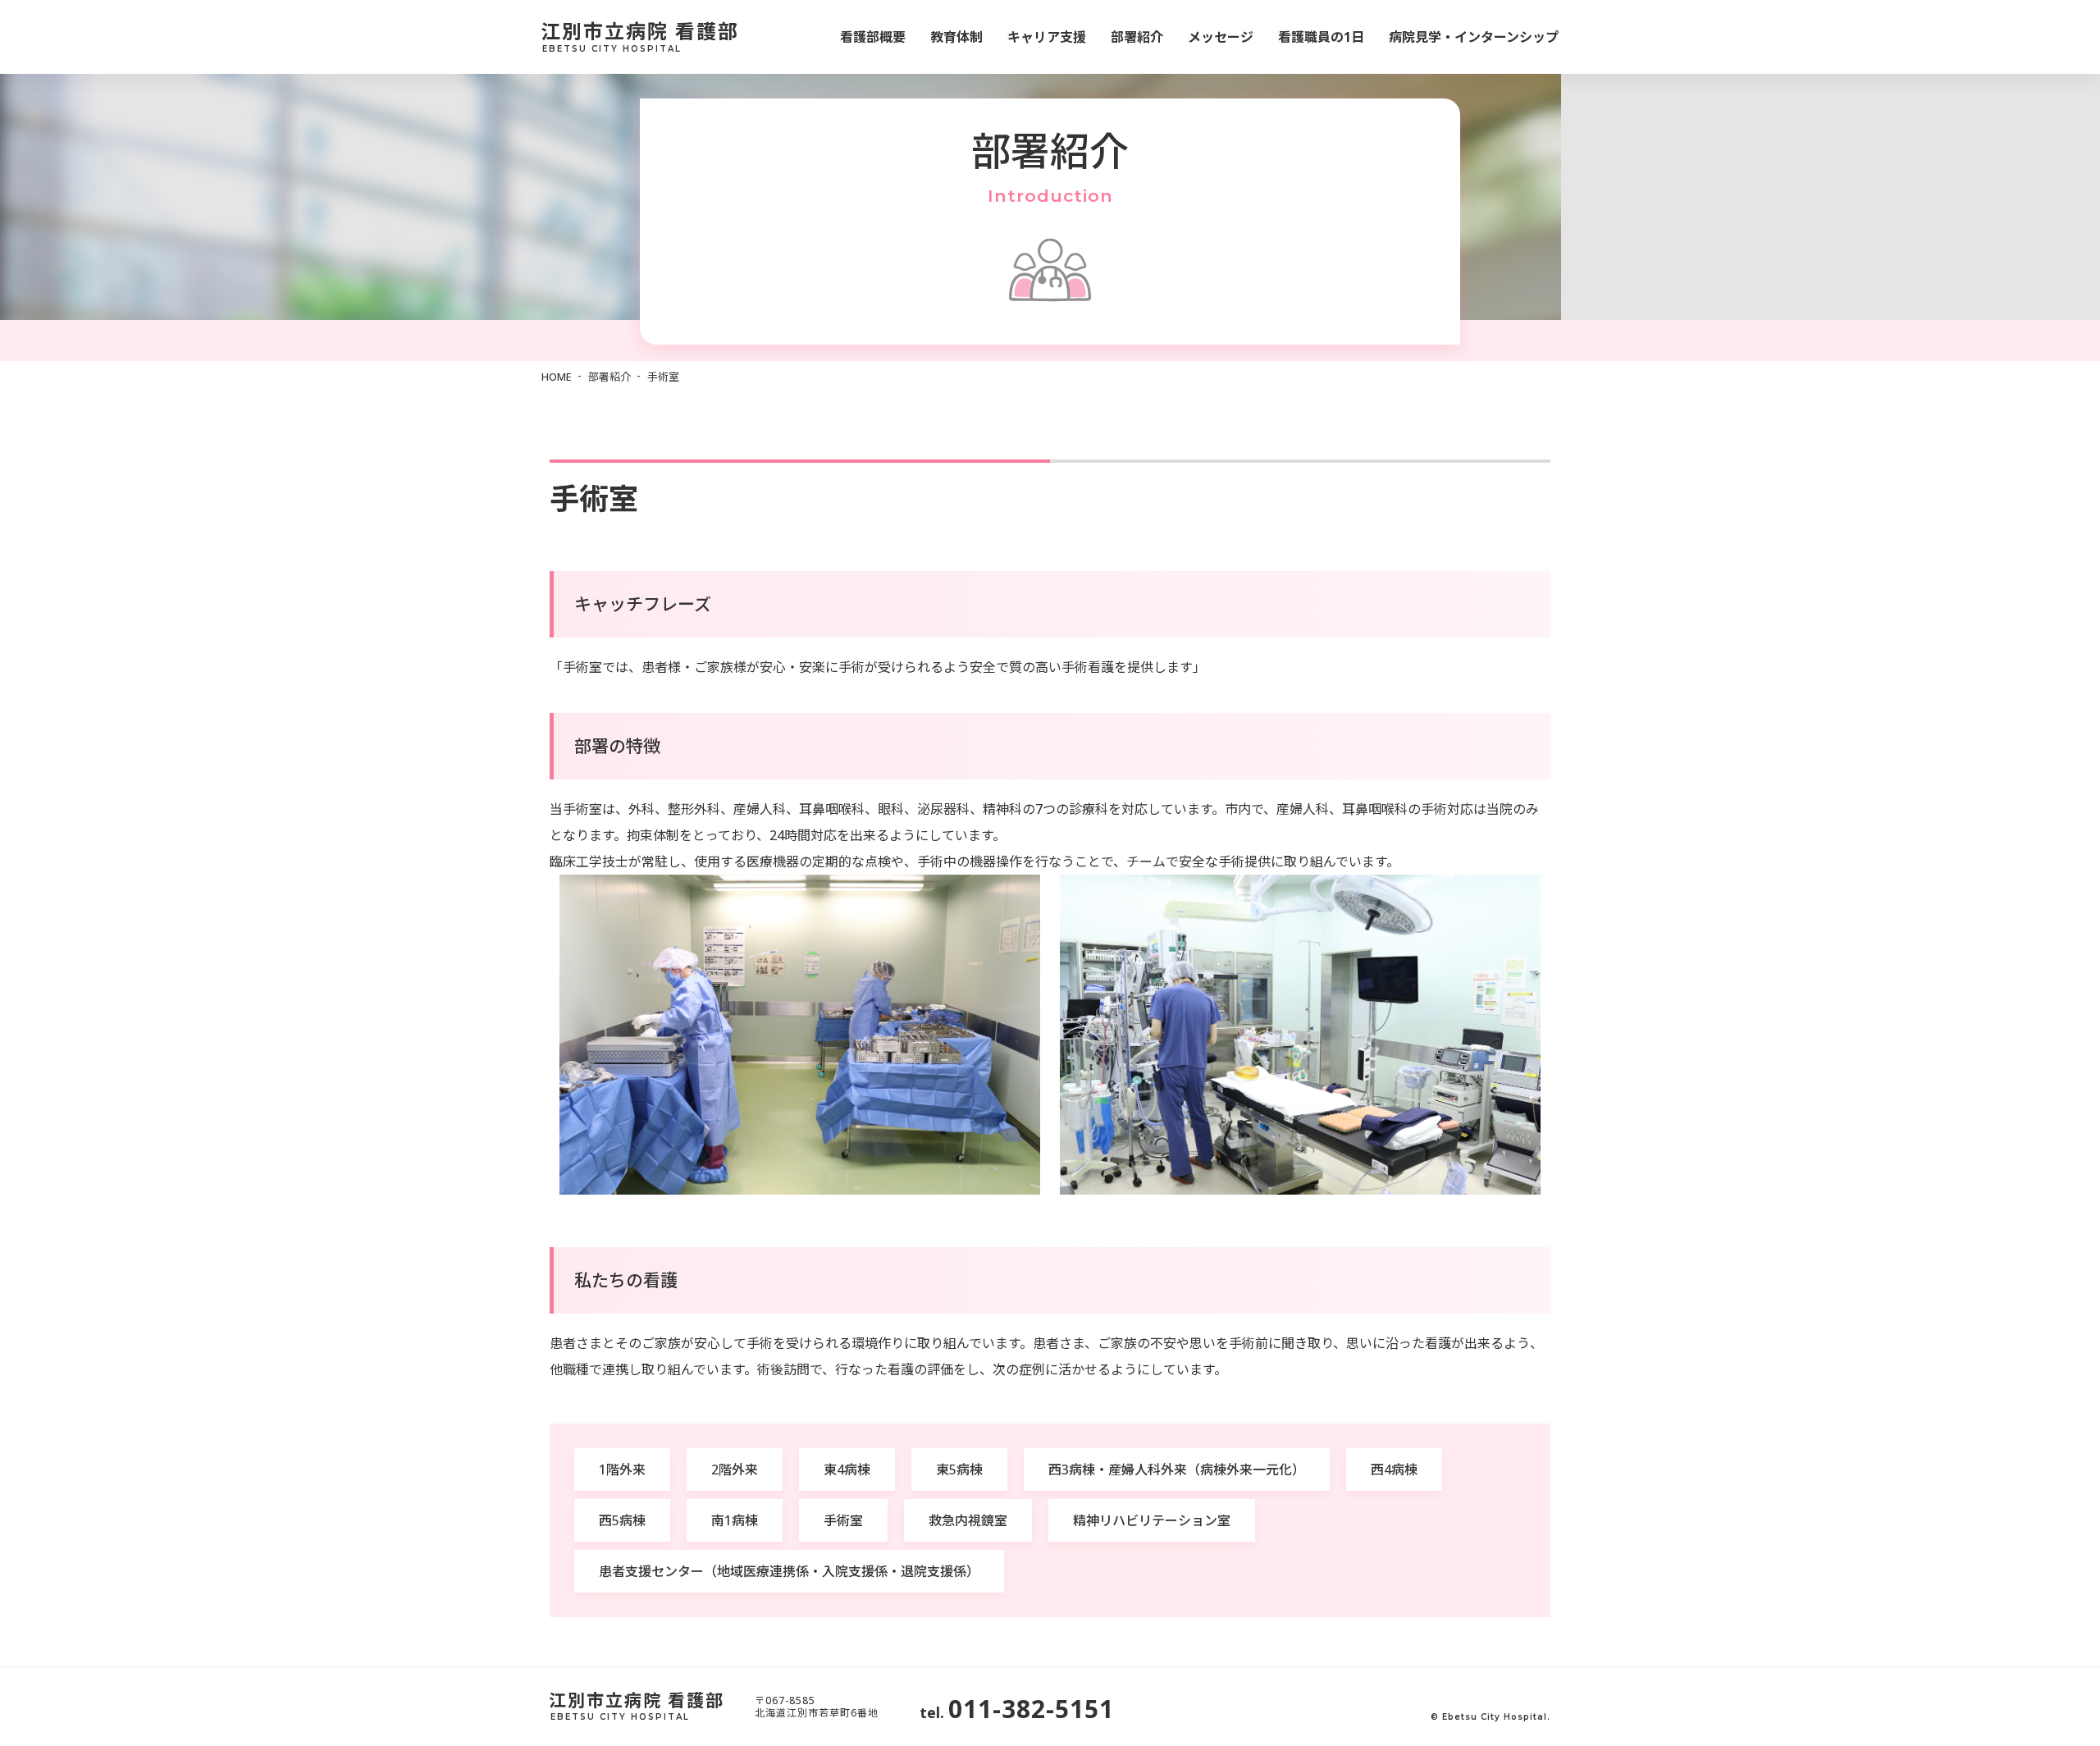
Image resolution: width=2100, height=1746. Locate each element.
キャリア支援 (1047, 37)
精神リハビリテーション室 (1152, 1520)
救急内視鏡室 (968, 1520)
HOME (557, 377)
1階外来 (622, 1469)
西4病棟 (1394, 1469)
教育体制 (956, 37)
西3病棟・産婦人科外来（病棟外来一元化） (1177, 1469)
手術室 (843, 1520)
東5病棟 (959, 1469)
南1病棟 (735, 1520)
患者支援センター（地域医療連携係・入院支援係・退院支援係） (789, 1571)
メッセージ (1221, 37)
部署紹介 (1137, 37)
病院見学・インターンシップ (1474, 37)
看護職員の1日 (1321, 37)
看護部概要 (873, 37)
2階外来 (735, 1469)
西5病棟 (622, 1520)
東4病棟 (847, 1469)
